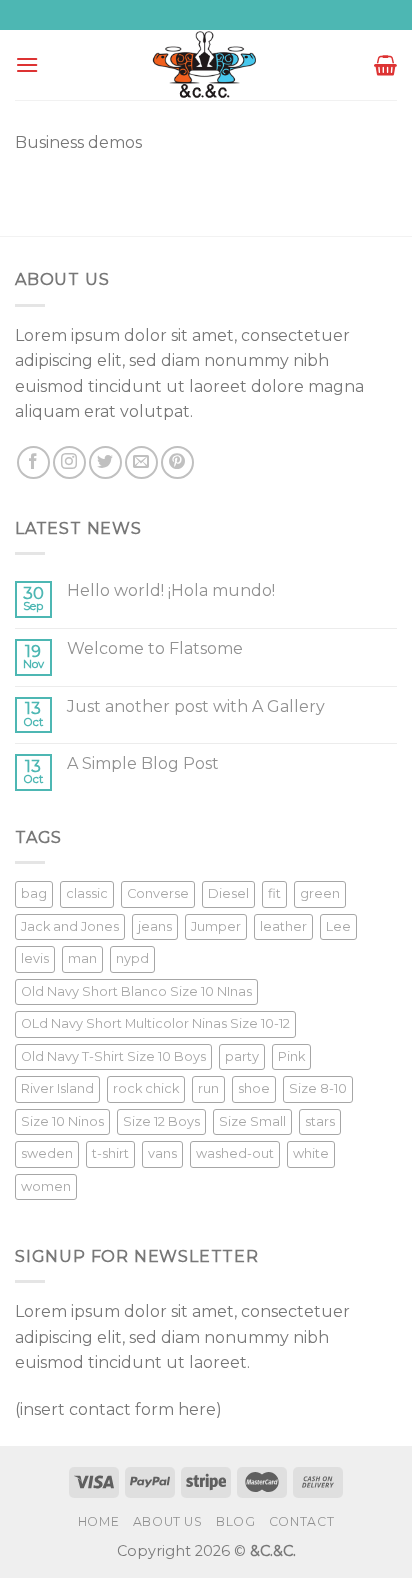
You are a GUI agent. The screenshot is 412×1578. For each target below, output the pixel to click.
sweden (47, 1153)
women (46, 1186)
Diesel (228, 893)
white (311, 1153)
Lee (338, 926)
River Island (57, 1088)
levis (35, 958)
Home (98, 1521)
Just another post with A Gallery (196, 706)
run (208, 1088)
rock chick (146, 1088)
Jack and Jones (70, 926)
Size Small (252, 1121)
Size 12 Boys (161, 1121)
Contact (301, 1521)
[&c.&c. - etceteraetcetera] (206, 65)
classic (87, 893)
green (320, 893)
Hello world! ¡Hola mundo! (171, 590)
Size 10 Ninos (62, 1121)
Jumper (216, 926)
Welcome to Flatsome (155, 648)
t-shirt (110, 1153)
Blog (235, 1521)
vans (162, 1153)
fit (274, 893)
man (82, 958)
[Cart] (385, 65)
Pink (291, 1056)
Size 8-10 (318, 1088)
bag (34, 893)
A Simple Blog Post (143, 763)
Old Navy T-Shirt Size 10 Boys (113, 1056)
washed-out (235, 1153)
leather (283, 926)
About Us (168, 1521)
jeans (155, 926)
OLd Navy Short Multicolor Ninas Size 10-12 (155, 1023)
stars (320, 1121)
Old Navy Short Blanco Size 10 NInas (136, 991)
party (242, 1056)
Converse (158, 893)
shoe (254, 1088)
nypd (132, 958)
